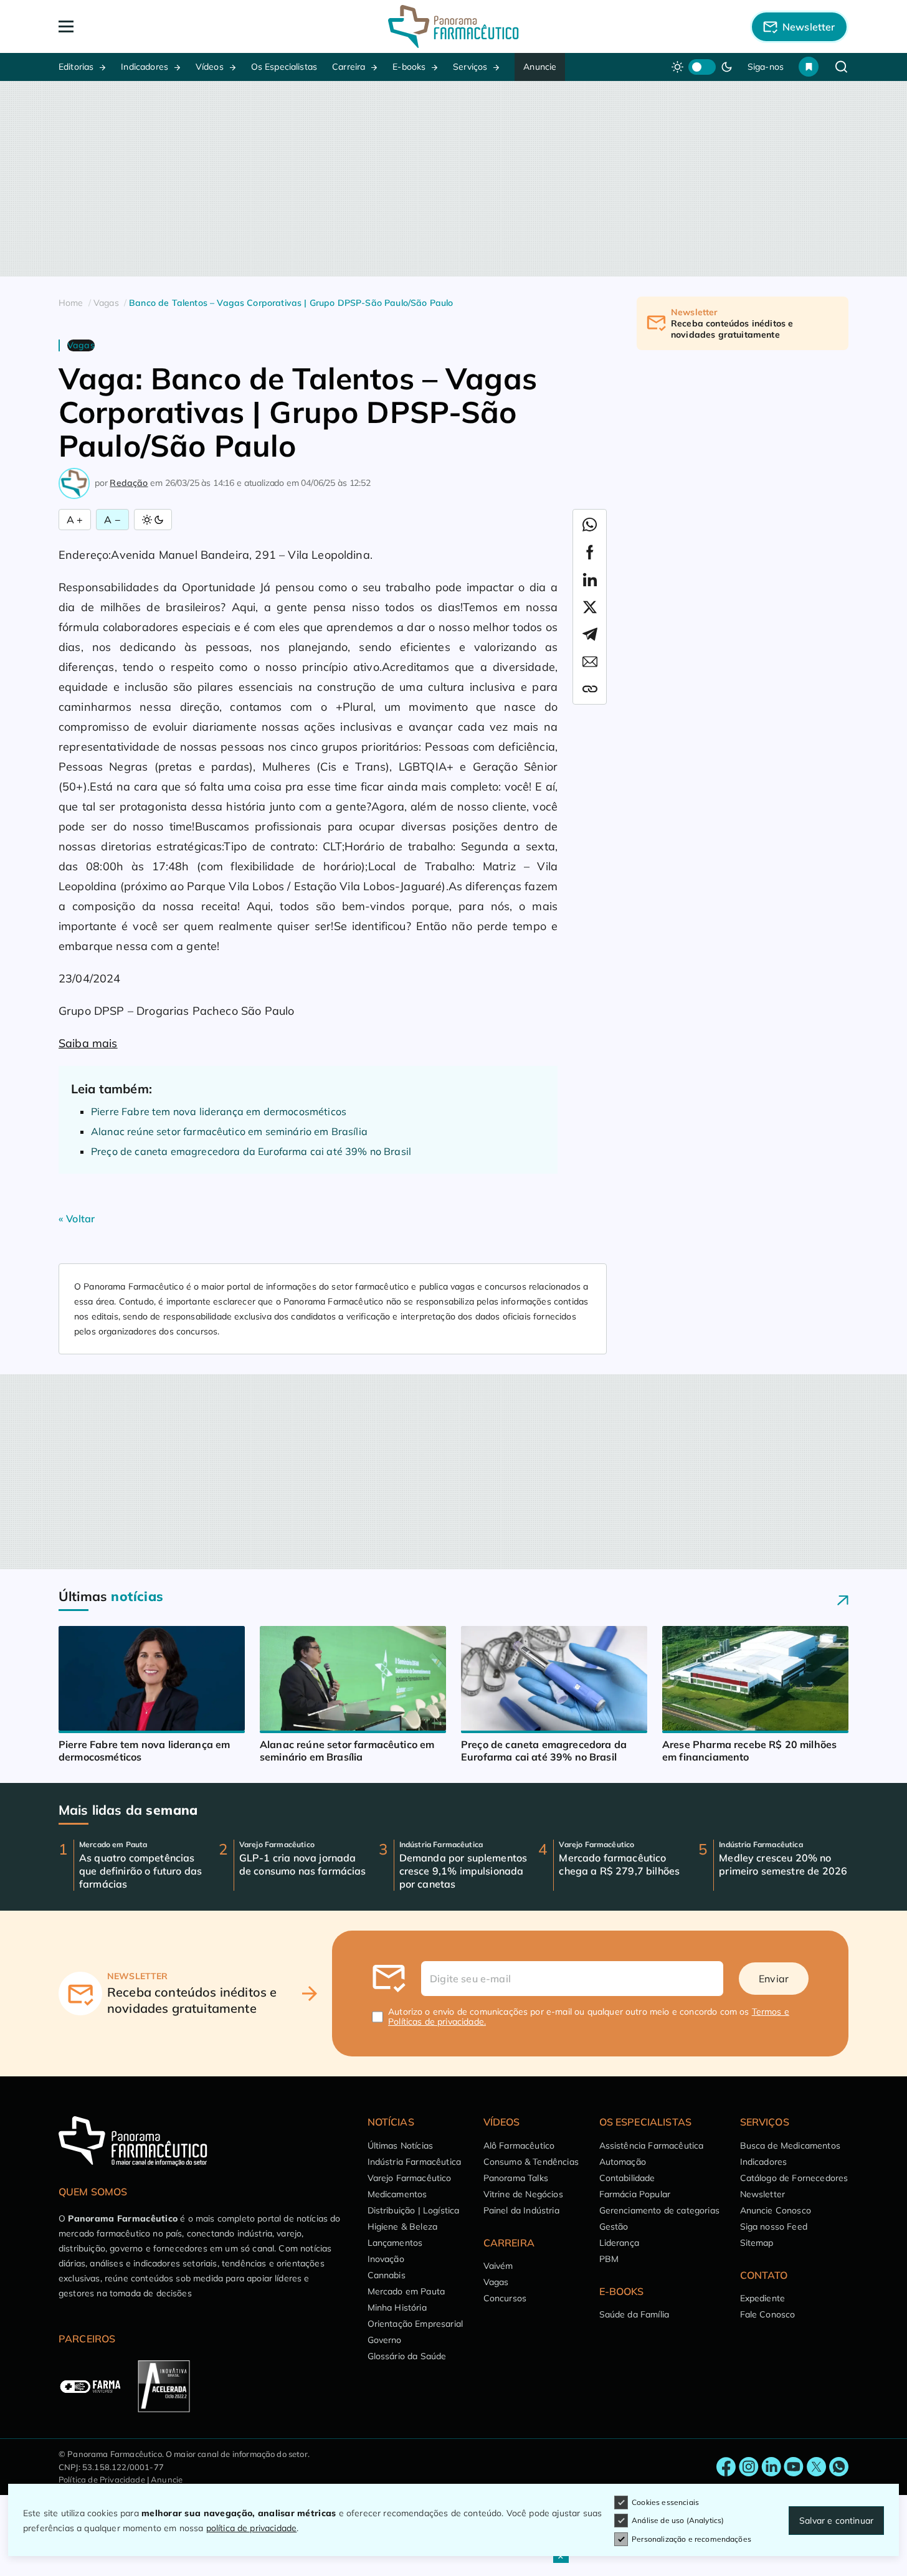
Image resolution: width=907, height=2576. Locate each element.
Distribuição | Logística (414, 2210)
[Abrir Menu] (138, 26)
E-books (409, 67)
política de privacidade (252, 2528)
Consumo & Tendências (531, 2162)
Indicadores (145, 67)
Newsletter (763, 2194)
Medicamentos (397, 2194)
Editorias (76, 67)
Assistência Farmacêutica (652, 2146)
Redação (129, 483)
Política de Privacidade (102, 2479)
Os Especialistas (284, 67)
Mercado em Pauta (406, 2291)
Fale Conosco (768, 2314)
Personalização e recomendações (691, 2539)
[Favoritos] (809, 67)
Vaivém (498, 2266)
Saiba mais (88, 1043)
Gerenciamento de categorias (659, 2210)
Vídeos (210, 67)
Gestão (614, 2227)
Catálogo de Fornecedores (794, 2178)
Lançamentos (395, 2243)
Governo (385, 2340)
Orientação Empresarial (416, 2324)
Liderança (619, 2243)
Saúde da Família (634, 2314)
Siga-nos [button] (766, 67)
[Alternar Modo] (153, 520)
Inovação (386, 2259)
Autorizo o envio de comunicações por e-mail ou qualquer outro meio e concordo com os (589, 2017)
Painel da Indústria (521, 2210)
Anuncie (540, 67)
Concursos (505, 2298)
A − (112, 520)
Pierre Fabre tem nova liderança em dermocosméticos (219, 1111)
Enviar (774, 1979)
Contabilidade (627, 2178)
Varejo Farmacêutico (410, 2178)
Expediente (763, 2298)
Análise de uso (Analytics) (678, 2520)
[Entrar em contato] (726, 2467)
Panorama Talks (516, 2178)
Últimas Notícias (401, 2146)
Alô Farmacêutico (519, 2146)
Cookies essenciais (665, 2502)
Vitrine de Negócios (523, 2194)
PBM (609, 2259)
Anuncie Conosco (776, 2210)
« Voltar (77, 1219)
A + (75, 520)
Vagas (496, 2282)
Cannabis (387, 2275)
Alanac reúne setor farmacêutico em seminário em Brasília (229, 1131)
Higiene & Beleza (403, 2227)
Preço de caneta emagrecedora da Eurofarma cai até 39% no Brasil (251, 1151)
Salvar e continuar (836, 2521)
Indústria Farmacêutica (415, 2162)
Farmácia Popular (635, 2194)
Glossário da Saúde (407, 2356)
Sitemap (757, 2243)
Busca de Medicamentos (790, 2146)
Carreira (349, 67)
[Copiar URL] (590, 689)
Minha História (397, 2307)
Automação (623, 2162)
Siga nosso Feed (774, 2227)
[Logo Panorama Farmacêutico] (453, 26)
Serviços (470, 67)
